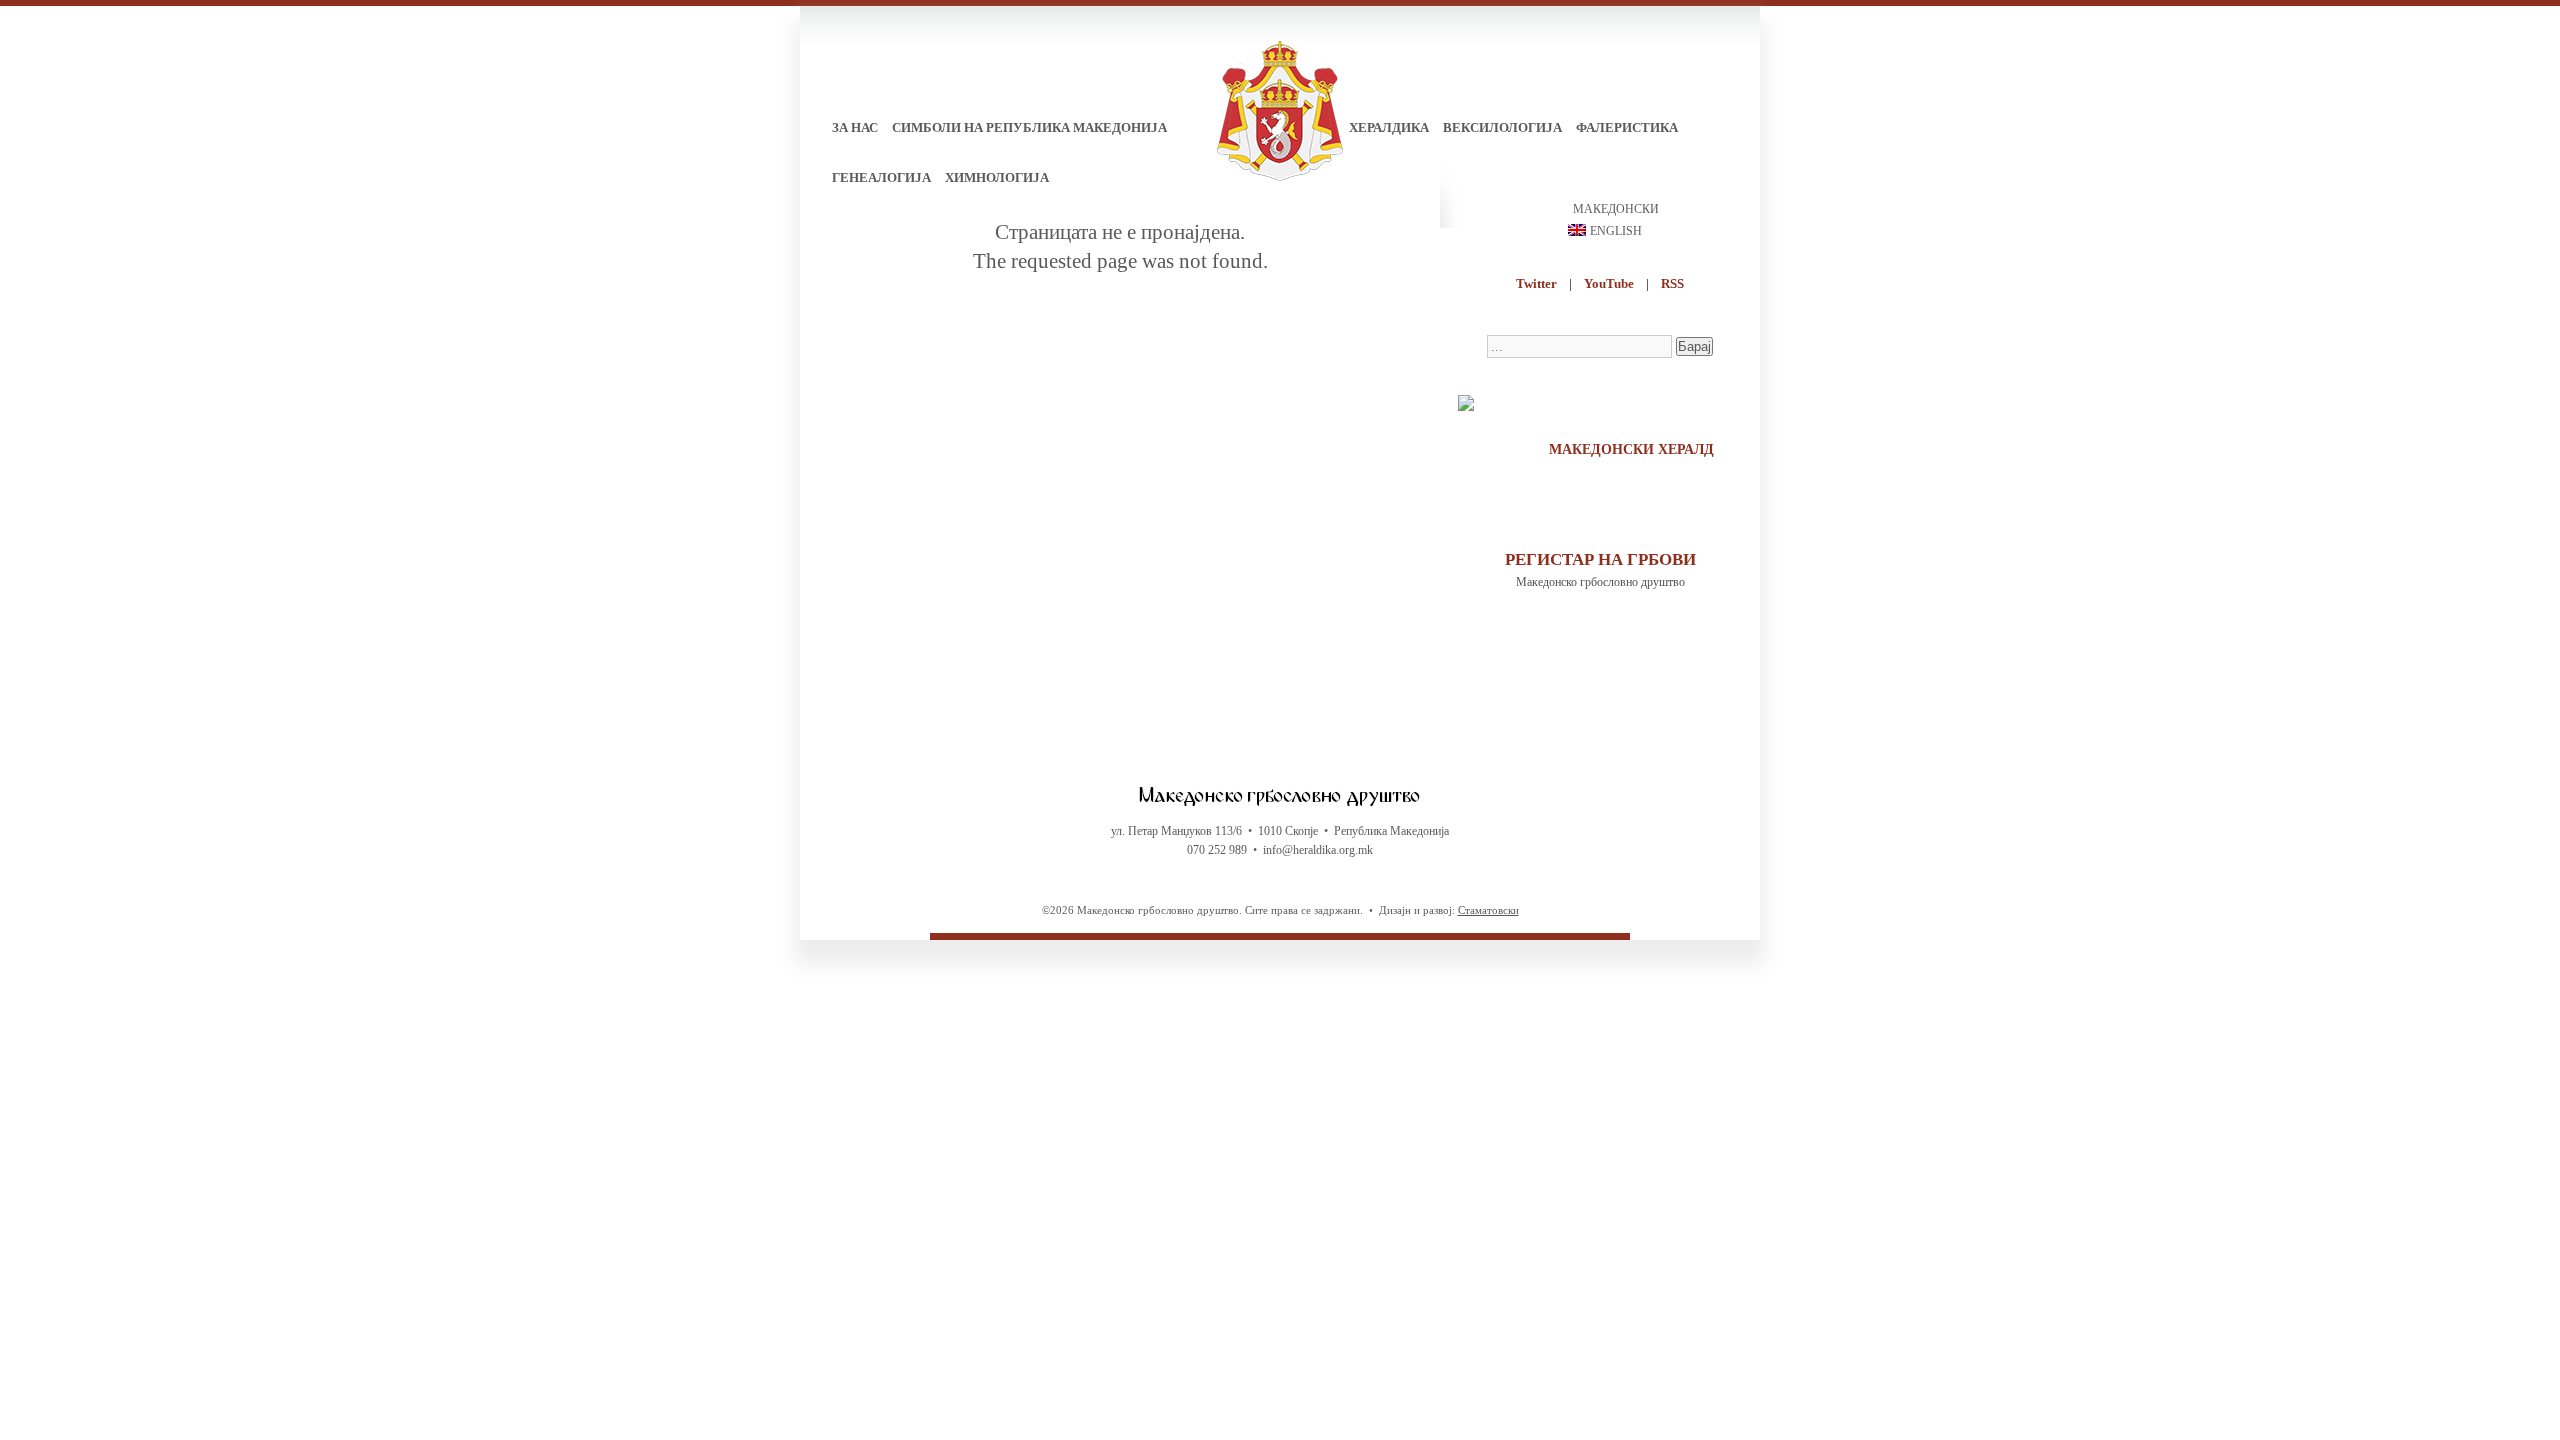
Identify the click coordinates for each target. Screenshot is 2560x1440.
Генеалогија (881, 177)
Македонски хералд (1631, 449)
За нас (855, 127)
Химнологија (997, 177)
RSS (1672, 283)
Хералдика (1389, 127)
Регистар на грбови (1600, 559)
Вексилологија (1502, 127)
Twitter (1536, 283)
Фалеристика (1627, 127)
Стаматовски (1488, 910)
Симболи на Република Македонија (1029, 127)
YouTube (1609, 283)
